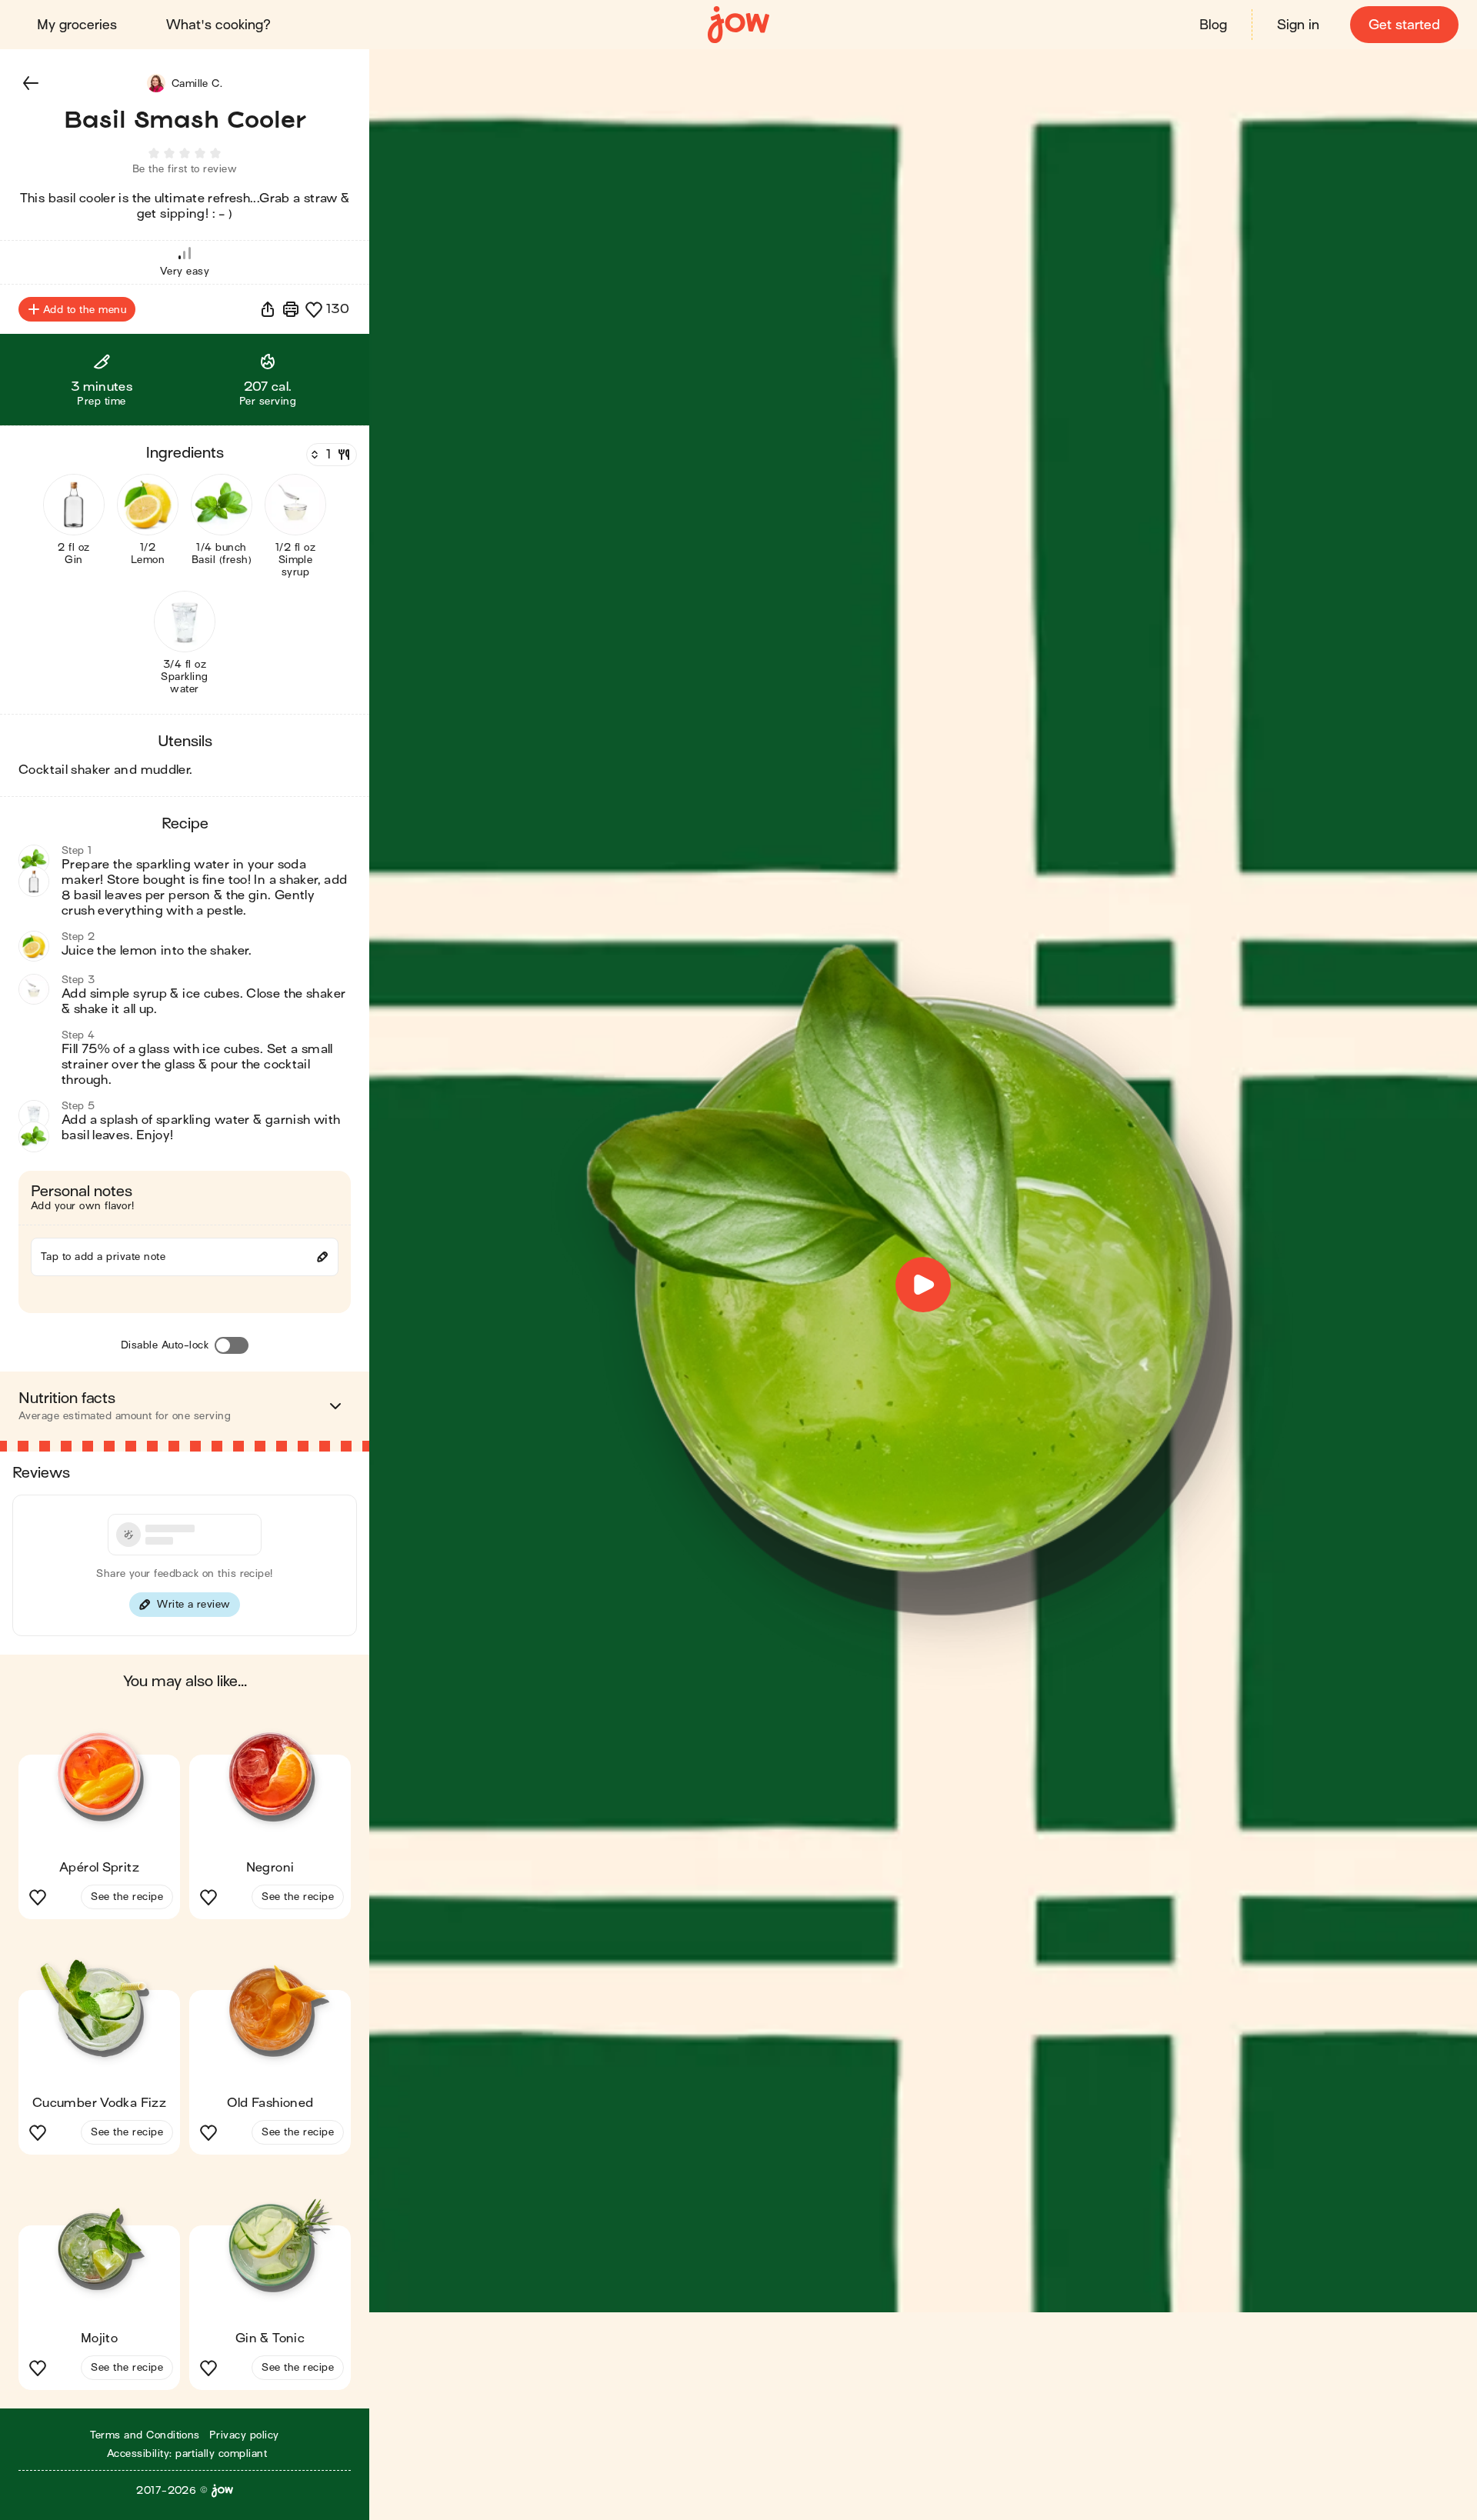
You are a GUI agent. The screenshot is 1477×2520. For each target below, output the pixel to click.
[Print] (291, 309)
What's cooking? (218, 25)
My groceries (77, 25)
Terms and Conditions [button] (145, 2435)
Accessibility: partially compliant (187, 2453)
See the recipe (127, 1897)
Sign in (1298, 25)
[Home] (738, 25)
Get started (1404, 25)
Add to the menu (85, 310)
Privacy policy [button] (244, 2435)
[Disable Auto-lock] (232, 1345)
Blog (1213, 25)
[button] (31, 83)
